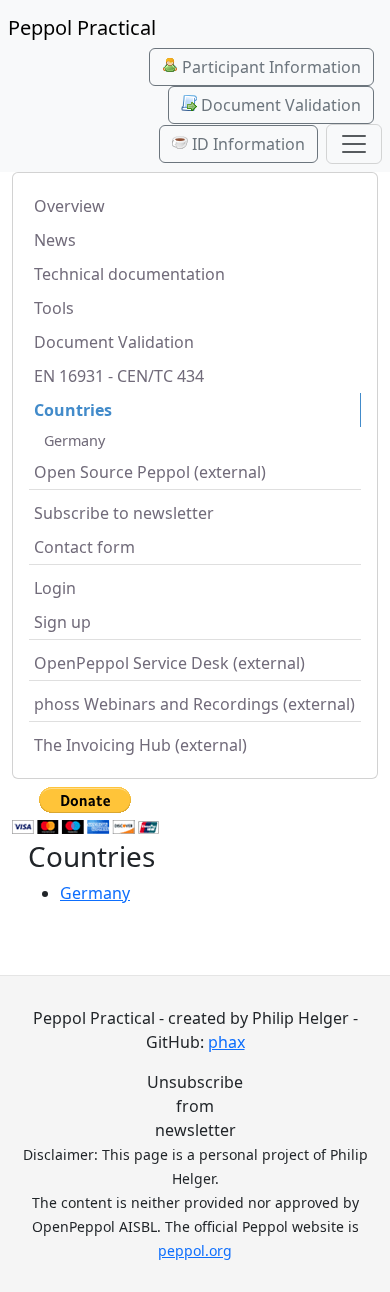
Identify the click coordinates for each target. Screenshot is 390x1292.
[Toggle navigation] (354, 144)
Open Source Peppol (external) (150, 472)
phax (226, 1042)
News (55, 240)
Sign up (62, 622)
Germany (74, 440)
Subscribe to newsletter (124, 513)
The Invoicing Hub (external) (140, 745)
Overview (69, 206)
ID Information (246, 144)
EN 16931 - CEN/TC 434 (119, 376)
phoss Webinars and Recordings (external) (194, 704)
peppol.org (195, 1250)
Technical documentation (129, 274)
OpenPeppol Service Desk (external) (169, 663)
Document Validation (279, 105)
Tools (54, 308)
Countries (73, 410)
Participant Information (269, 67)
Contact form (84, 547)
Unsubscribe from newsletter (195, 1106)
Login (55, 588)
